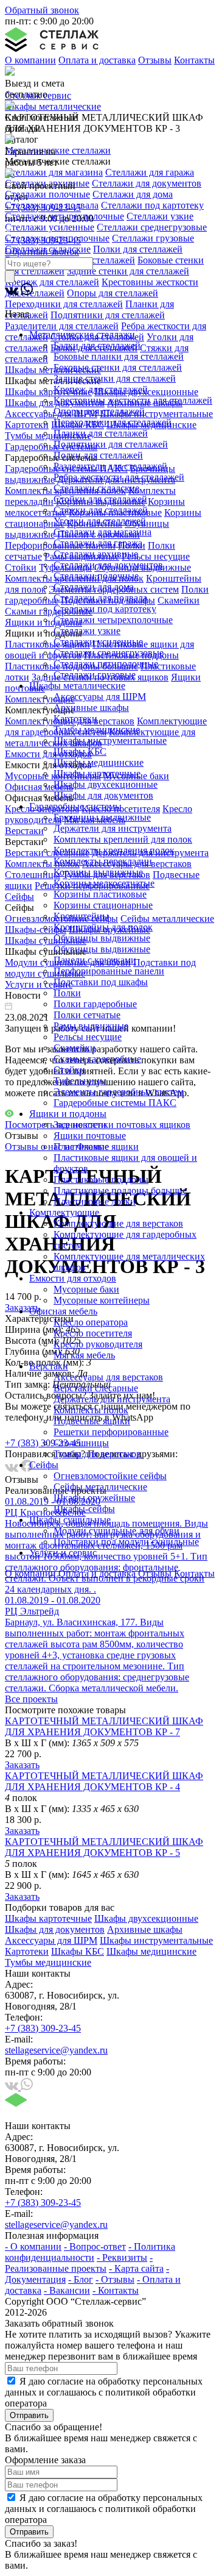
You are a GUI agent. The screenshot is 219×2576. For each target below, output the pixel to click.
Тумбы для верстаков (97, 1454)
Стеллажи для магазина (103, 532)
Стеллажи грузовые (95, 675)
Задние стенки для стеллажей (115, 378)
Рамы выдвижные (91, 1026)
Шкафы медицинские (99, 762)
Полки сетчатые (87, 1015)
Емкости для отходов (73, 1278)
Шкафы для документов (103, 795)
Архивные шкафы (91, 708)
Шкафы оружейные (94, 1498)
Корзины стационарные (103, 905)
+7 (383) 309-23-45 (43, 208)
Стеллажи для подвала (100, 598)
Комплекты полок (91, 1410)
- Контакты (116, 2290)
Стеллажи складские (96, 488)
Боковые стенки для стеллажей (118, 367)
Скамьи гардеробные (97, 1059)
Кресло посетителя (93, 1333)
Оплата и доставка (97, 60)
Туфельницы (80, 1081)
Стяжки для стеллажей (101, 510)
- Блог (81, 2279)
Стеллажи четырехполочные (113, 620)
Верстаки (49, 1366)
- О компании (33, 2246)
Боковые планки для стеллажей (119, 356)
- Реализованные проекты (79, 2263)
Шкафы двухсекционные (106, 784)
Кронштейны (81, 916)
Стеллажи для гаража (98, 543)
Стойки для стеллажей (100, 499)
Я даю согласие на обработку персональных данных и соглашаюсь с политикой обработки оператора (104, 2392)
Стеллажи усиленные (98, 642)
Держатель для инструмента (112, 1399)
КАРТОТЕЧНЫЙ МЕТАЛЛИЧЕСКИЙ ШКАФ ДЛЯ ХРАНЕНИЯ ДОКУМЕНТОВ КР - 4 (104, 1781)
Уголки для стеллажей (100, 521)
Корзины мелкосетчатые (104, 883)
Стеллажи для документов (108, 565)
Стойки (69, 1070)
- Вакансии (67, 2290)
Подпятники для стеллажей (111, 444)
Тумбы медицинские (97, 730)
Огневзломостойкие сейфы (110, 1476)
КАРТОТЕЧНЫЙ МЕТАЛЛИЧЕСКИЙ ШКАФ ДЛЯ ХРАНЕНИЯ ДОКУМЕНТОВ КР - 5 (104, 1847)
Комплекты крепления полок (114, 850)
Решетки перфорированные (111, 1432)
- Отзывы (115, 2279)
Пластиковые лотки (95, 1201)
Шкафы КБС (80, 751)
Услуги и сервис (63, 1553)
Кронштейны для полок (103, 927)
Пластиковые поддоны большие (120, 1190)
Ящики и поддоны (68, 1114)
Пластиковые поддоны (101, 1179)
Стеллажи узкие (87, 631)
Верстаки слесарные (96, 1388)
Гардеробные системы (75, 806)
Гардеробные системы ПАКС (115, 1103)
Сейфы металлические (100, 1487)
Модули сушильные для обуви (116, 1531)
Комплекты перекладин (103, 861)
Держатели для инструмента (113, 828)
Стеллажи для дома (94, 587)
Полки (67, 993)
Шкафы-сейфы (84, 1509)
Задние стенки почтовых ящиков (122, 1125)
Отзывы (155, 60)
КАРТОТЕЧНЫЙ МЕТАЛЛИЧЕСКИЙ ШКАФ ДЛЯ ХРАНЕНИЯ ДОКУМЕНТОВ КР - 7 (104, 1726)
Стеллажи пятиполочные (106, 664)
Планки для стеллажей (101, 433)
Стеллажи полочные (96, 576)
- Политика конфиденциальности (90, 2252)
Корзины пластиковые (100, 894)
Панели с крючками (95, 960)
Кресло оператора (91, 1322)
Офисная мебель (63, 1311)
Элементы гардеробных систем (119, 1092)
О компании (30, 60)
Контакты (194, 60)
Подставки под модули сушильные (126, 1542)
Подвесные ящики (92, 1421)
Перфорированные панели (109, 971)
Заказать (22, 1765)
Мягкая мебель (84, 1355)
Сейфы (44, 1465)
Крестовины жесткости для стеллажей (133, 400)
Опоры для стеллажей (99, 411)
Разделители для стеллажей (110, 466)
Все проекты (31, 1699)
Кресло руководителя (98, 1344)
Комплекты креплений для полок (123, 839)
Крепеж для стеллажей (101, 389)
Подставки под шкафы (101, 982)
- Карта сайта (136, 2268)
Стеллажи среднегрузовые (109, 653)
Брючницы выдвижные (102, 817)
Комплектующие (64, 1212)
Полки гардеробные (95, 1004)
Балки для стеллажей (97, 345)
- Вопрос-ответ (95, 2246)
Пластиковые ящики (96, 1147)
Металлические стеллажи (82, 334)
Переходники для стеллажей (113, 422)
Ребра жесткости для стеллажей (119, 477)
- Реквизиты (122, 2257)
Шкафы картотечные (97, 773)
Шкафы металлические (77, 686)
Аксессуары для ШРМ (100, 697)
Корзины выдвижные (98, 872)
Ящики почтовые (90, 1136)
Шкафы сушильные (70, 1520)
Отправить (29, 2415)
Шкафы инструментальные (110, 740)
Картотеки (75, 719)
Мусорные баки (86, 1289)
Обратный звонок (42, 10)
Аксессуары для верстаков (108, 1377)
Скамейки (75, 1048)
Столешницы (81, 1443)
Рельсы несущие (88, 1037)
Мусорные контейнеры (102, 1300)
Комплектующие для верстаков (118, 1223)
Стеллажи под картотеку (105, 609)
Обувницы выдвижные (102, 938)
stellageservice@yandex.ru (56, 2050)
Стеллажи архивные (96, 554)
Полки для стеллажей (98, 455)
